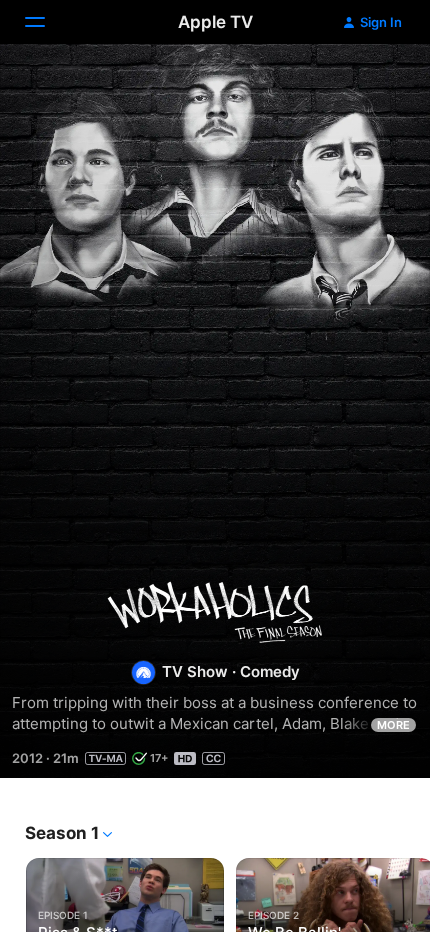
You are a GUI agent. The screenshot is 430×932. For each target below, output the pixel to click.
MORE (393, 725)
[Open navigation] (47, 22)
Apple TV (215, 22)
